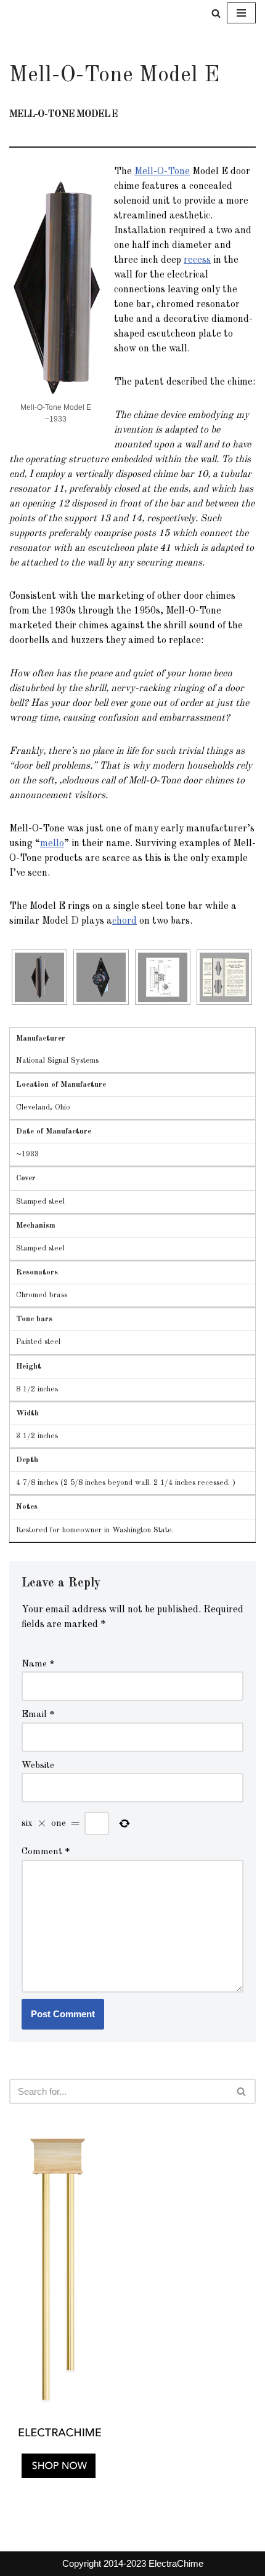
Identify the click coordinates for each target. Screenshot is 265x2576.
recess (197, 260)
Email (38, 1715)
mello (52, 844)
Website (38, 1766)
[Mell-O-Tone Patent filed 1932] (166, 977)
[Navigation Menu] (241, 13)
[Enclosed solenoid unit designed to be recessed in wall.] (105, 977)
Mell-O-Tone (162, 172)
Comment (46, 1852)
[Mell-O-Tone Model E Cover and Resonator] (43, 977)
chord (124, 921)
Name (38, 1664)
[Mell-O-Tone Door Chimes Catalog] (228, 977)
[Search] (216, 13)
